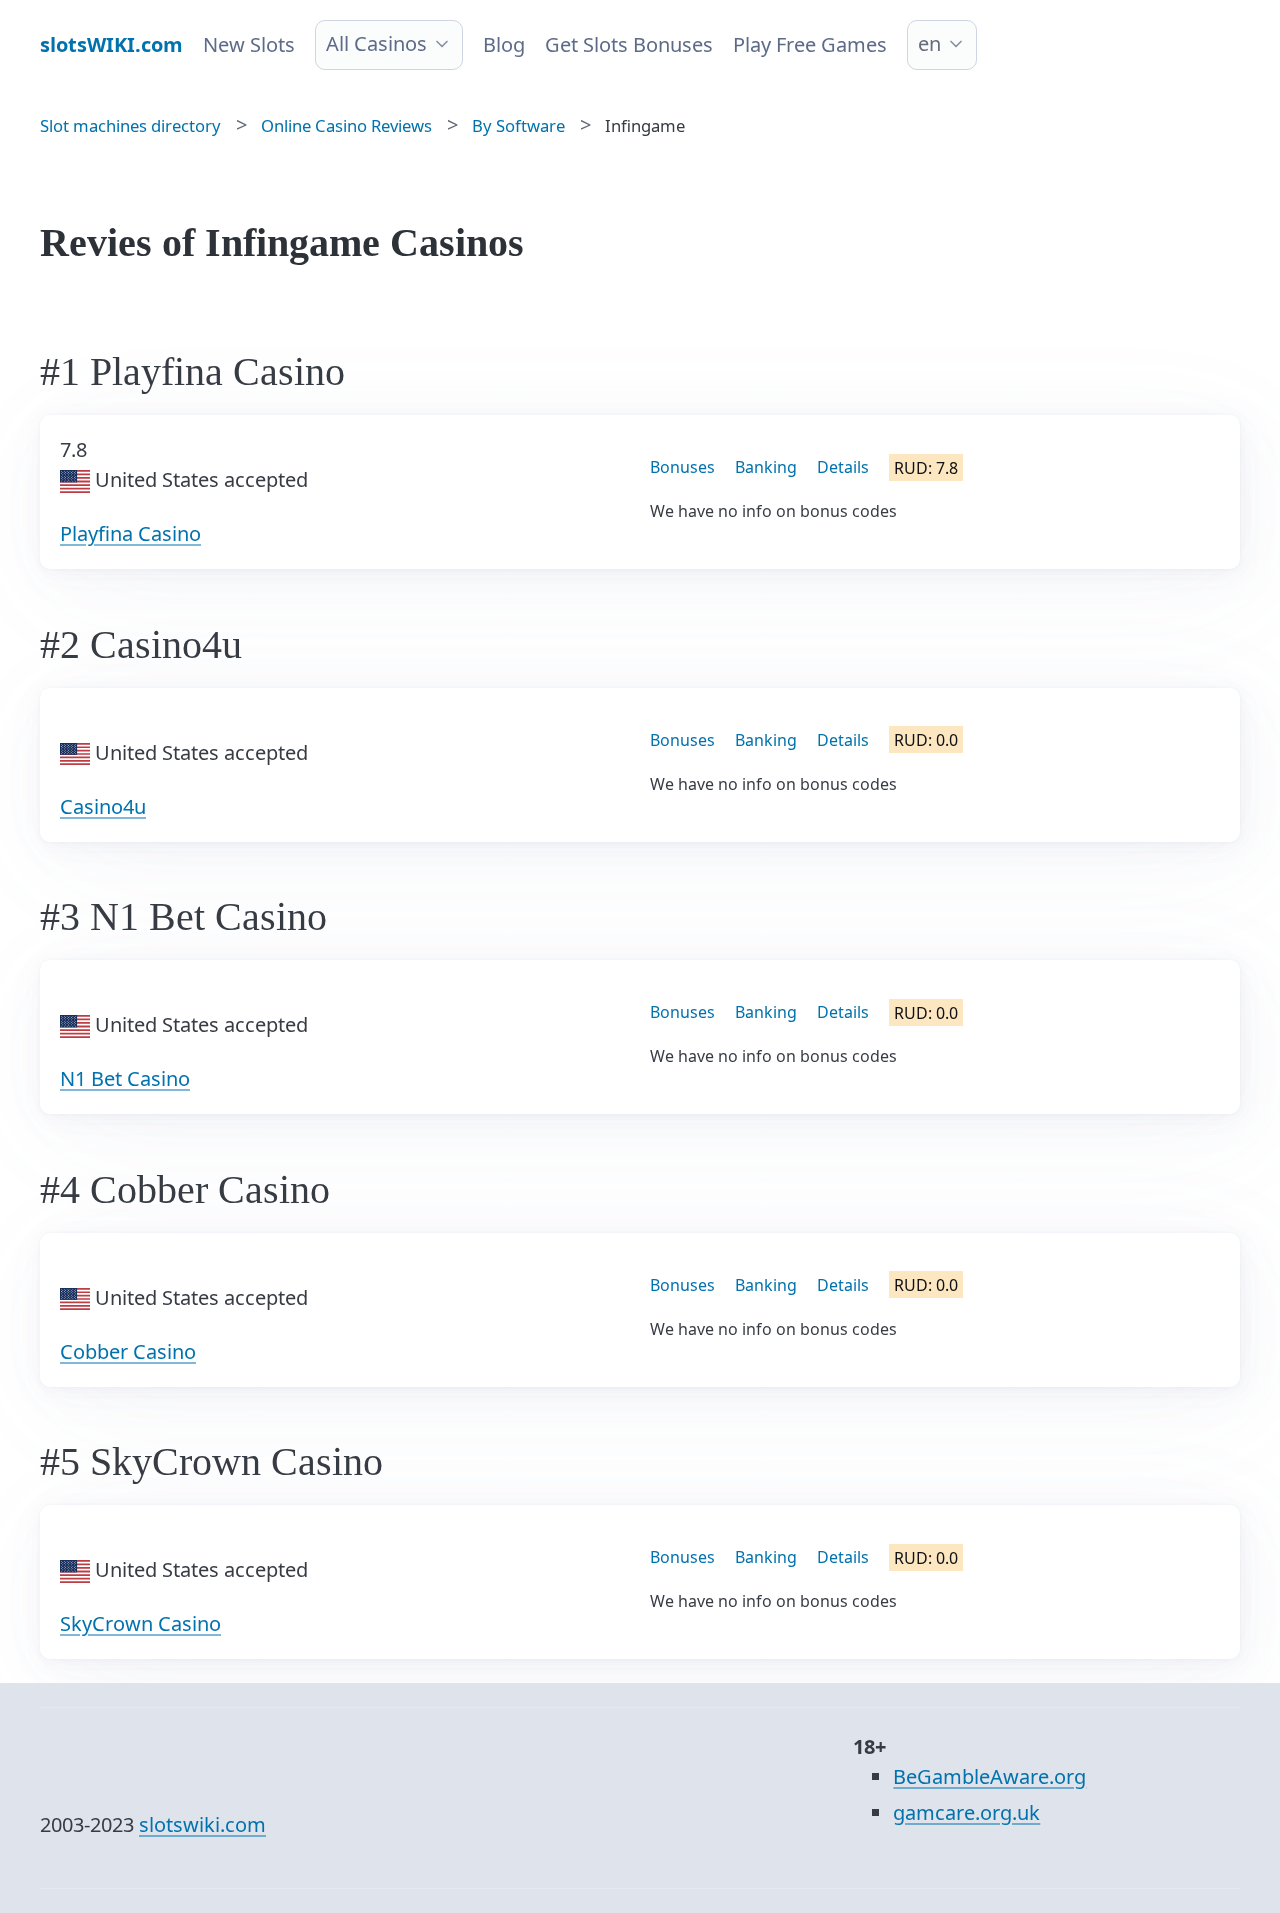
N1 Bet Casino (125, 1078)
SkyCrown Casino (140, 1623)
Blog (504, 44)
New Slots (249, 44)
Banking (766, 467)
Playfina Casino (130, 533)
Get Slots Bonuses (629, 44)
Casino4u (103, 806)
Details (843, 467)
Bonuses (682, 467)
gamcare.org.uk (966, 1812)
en (929, 43)
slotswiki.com (202, 1824)
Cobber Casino (128, 1351)
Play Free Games (810, 44)
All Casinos (376, 43)
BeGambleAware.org (989, 1776)
